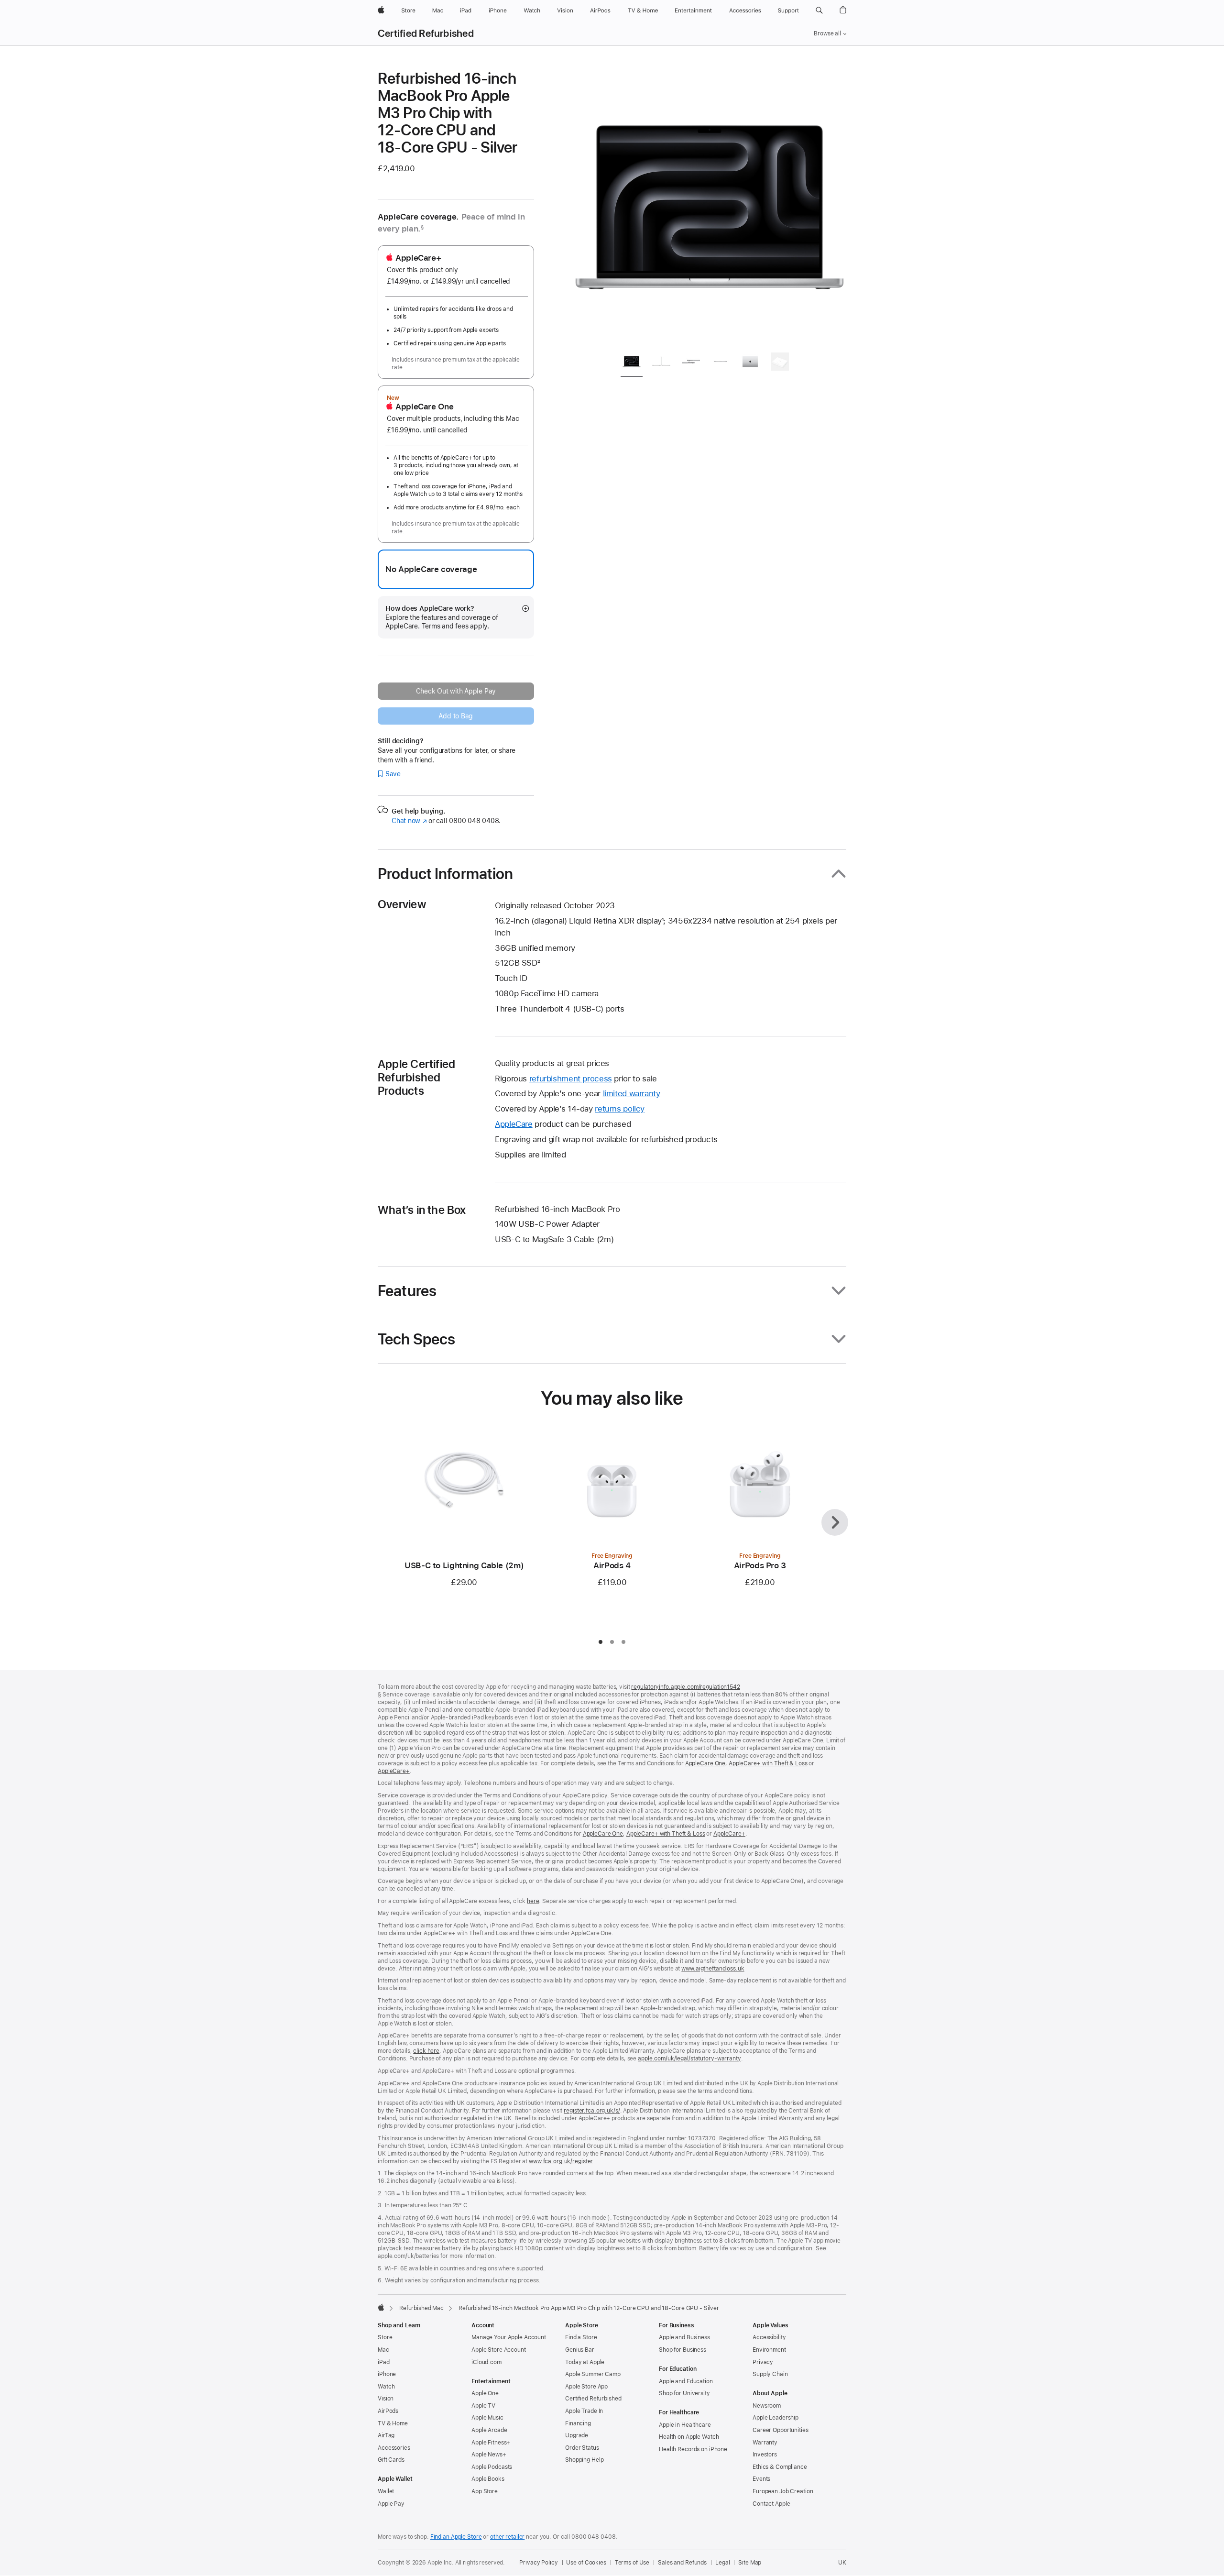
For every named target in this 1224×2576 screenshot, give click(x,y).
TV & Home (393, 2423)
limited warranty (632, 1093)
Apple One (485, 2393)
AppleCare (514, 1124)
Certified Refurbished (426, 33)
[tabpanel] (710, 207)
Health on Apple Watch (689, 2437)
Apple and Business (684, 2337)
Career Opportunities (781, 2430)
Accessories (394, 2448)
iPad (384, 2362)
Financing (578, 2423)
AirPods (388, 2411)
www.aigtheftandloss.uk (713, 1969)
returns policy (620, 1109)
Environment (769, 2350)
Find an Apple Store (456, 2537)
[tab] (632, 363)
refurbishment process (571, 1079)
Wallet (386, 2491)
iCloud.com (486, 2362)
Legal (722, 2563)
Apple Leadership (776, 2418)
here (533, 1901)
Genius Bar (580, 2350)
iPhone (387, 2374)
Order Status (582, 2448)
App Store (485, 2491)
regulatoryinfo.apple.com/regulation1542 (685, 1687)
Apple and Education (686, 2381)
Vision (386, 2399)
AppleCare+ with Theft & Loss (768, 1763)
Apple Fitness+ (491, 2443)
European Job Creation (783, 2491)
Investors (765, 2455)
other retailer (507, 2537)
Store (385, 2337)
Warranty (765, 2443)
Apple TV (483, 2406)
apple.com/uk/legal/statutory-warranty (689, 2059)
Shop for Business (683, 2350)
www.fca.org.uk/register (561, 2161)
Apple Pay (391, 2504)
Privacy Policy (538, 2563)
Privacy (763, 2362)
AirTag (386, 2435)
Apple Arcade (489, 2430)
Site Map (750, 2563)
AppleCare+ (394, 1771)
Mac (383, 2350)
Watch (386, 2387)
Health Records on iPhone (693, 2449)
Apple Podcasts (492, 2467)
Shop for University (684, 2393)
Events (761, 2479)
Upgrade (577, 2435)
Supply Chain (770, 2374)
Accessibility (769, 2337)
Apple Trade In (584, 2411)
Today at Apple (585, 2362)
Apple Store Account (499, 2350)
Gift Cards (391, 2460)
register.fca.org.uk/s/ (592, 2111)
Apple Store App (586, 2387)
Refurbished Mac (421, 2308)
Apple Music (487, 2418)
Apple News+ (489, 2455)
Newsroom (767, 2406)
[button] (819, 11)
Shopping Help (584, 2460)
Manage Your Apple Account (509, 2337)
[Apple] (381, 2307)
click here (426, 2051)
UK (842, 2563)
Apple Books (488, 2479)
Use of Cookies (586, 2563)
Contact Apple (771, 2504)
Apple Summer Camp (593, 2374)
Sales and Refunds (682, 2563)
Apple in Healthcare (685, 2425)
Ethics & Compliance (780, 2467)
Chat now (409, 821)
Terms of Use (632, 2563)
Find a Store (581, 2337)
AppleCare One (705, 1763)
